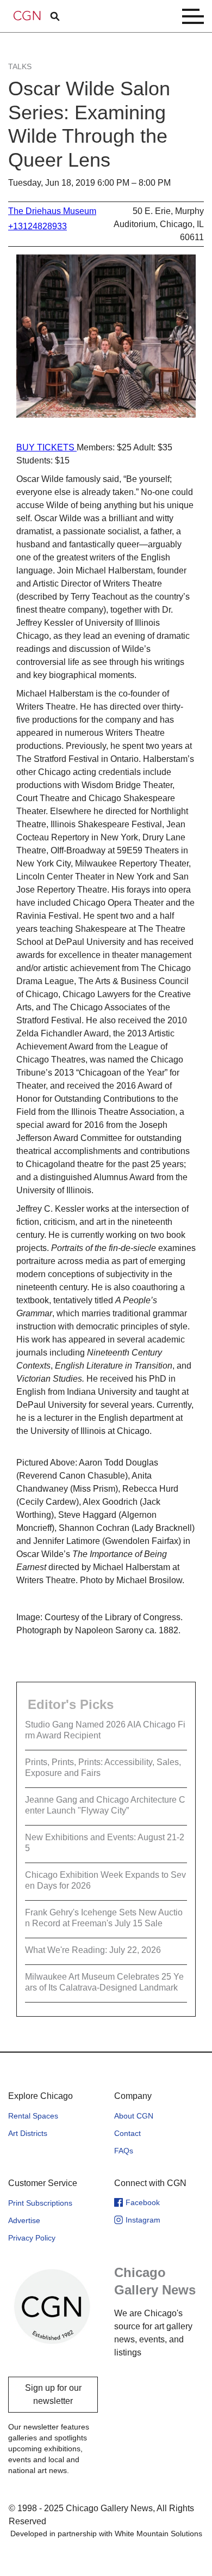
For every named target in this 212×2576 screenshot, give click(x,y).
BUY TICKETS (46, 447)
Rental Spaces (33, 2116)
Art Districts (28, 2133)
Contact (127, 2133)
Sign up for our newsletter (53, 2394)
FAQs (124, 2151)
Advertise (24, 2220)
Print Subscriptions (40, 2203)
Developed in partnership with (106, 2534)
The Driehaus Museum (52, 211)
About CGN (134, 2116)
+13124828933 (38, 226)
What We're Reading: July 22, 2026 (93, 1950)
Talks (20, 66)
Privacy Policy (32, 2238)
